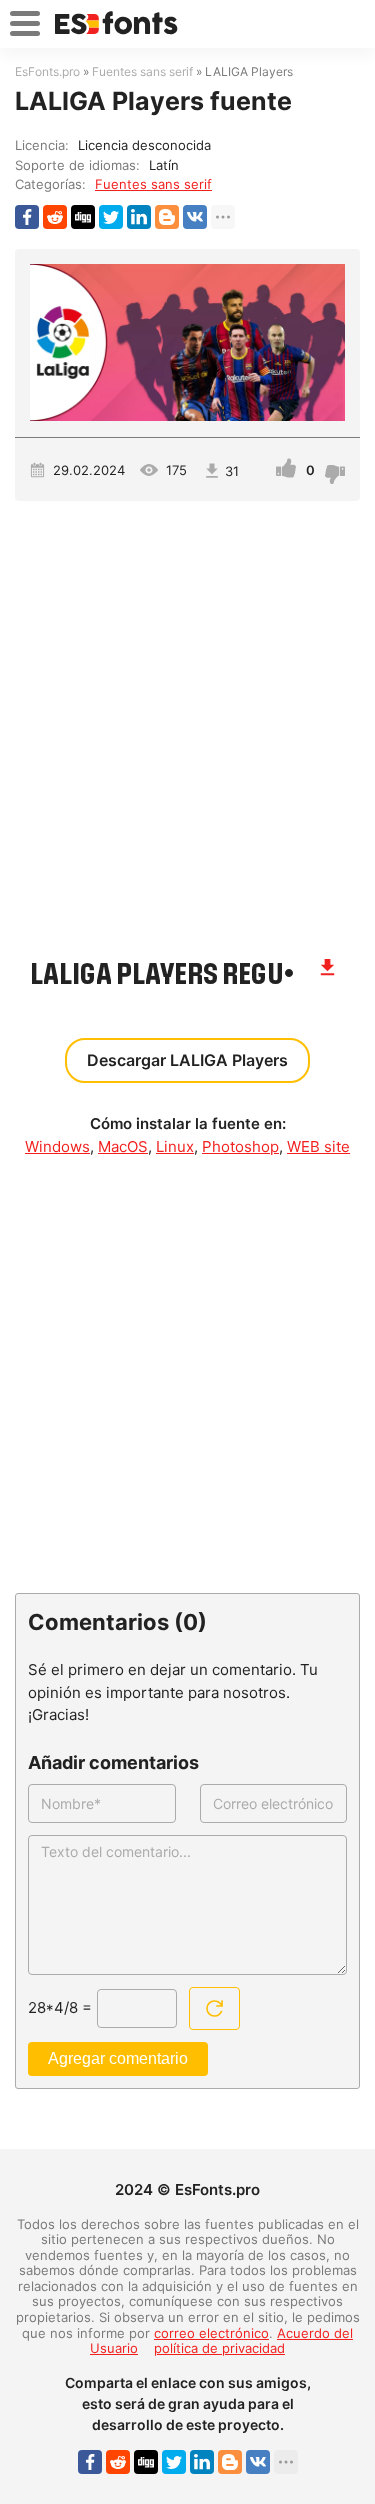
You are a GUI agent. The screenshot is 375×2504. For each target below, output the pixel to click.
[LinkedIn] (139, 217)
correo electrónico (211, 2333)
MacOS (123, 1146)
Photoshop (240, 1146)
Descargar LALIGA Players (187, 1060)
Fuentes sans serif (153, 184)
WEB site (318, 1146)
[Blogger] (167, 217)
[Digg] (83, 217)
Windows (57, 1146)
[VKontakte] (195, 217)
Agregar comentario (118, 2058)
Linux (175, 1146)
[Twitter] (111, 217)
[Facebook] (27, 217)
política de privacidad (219, 2348)
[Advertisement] (187, 718)
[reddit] (55, 217)
